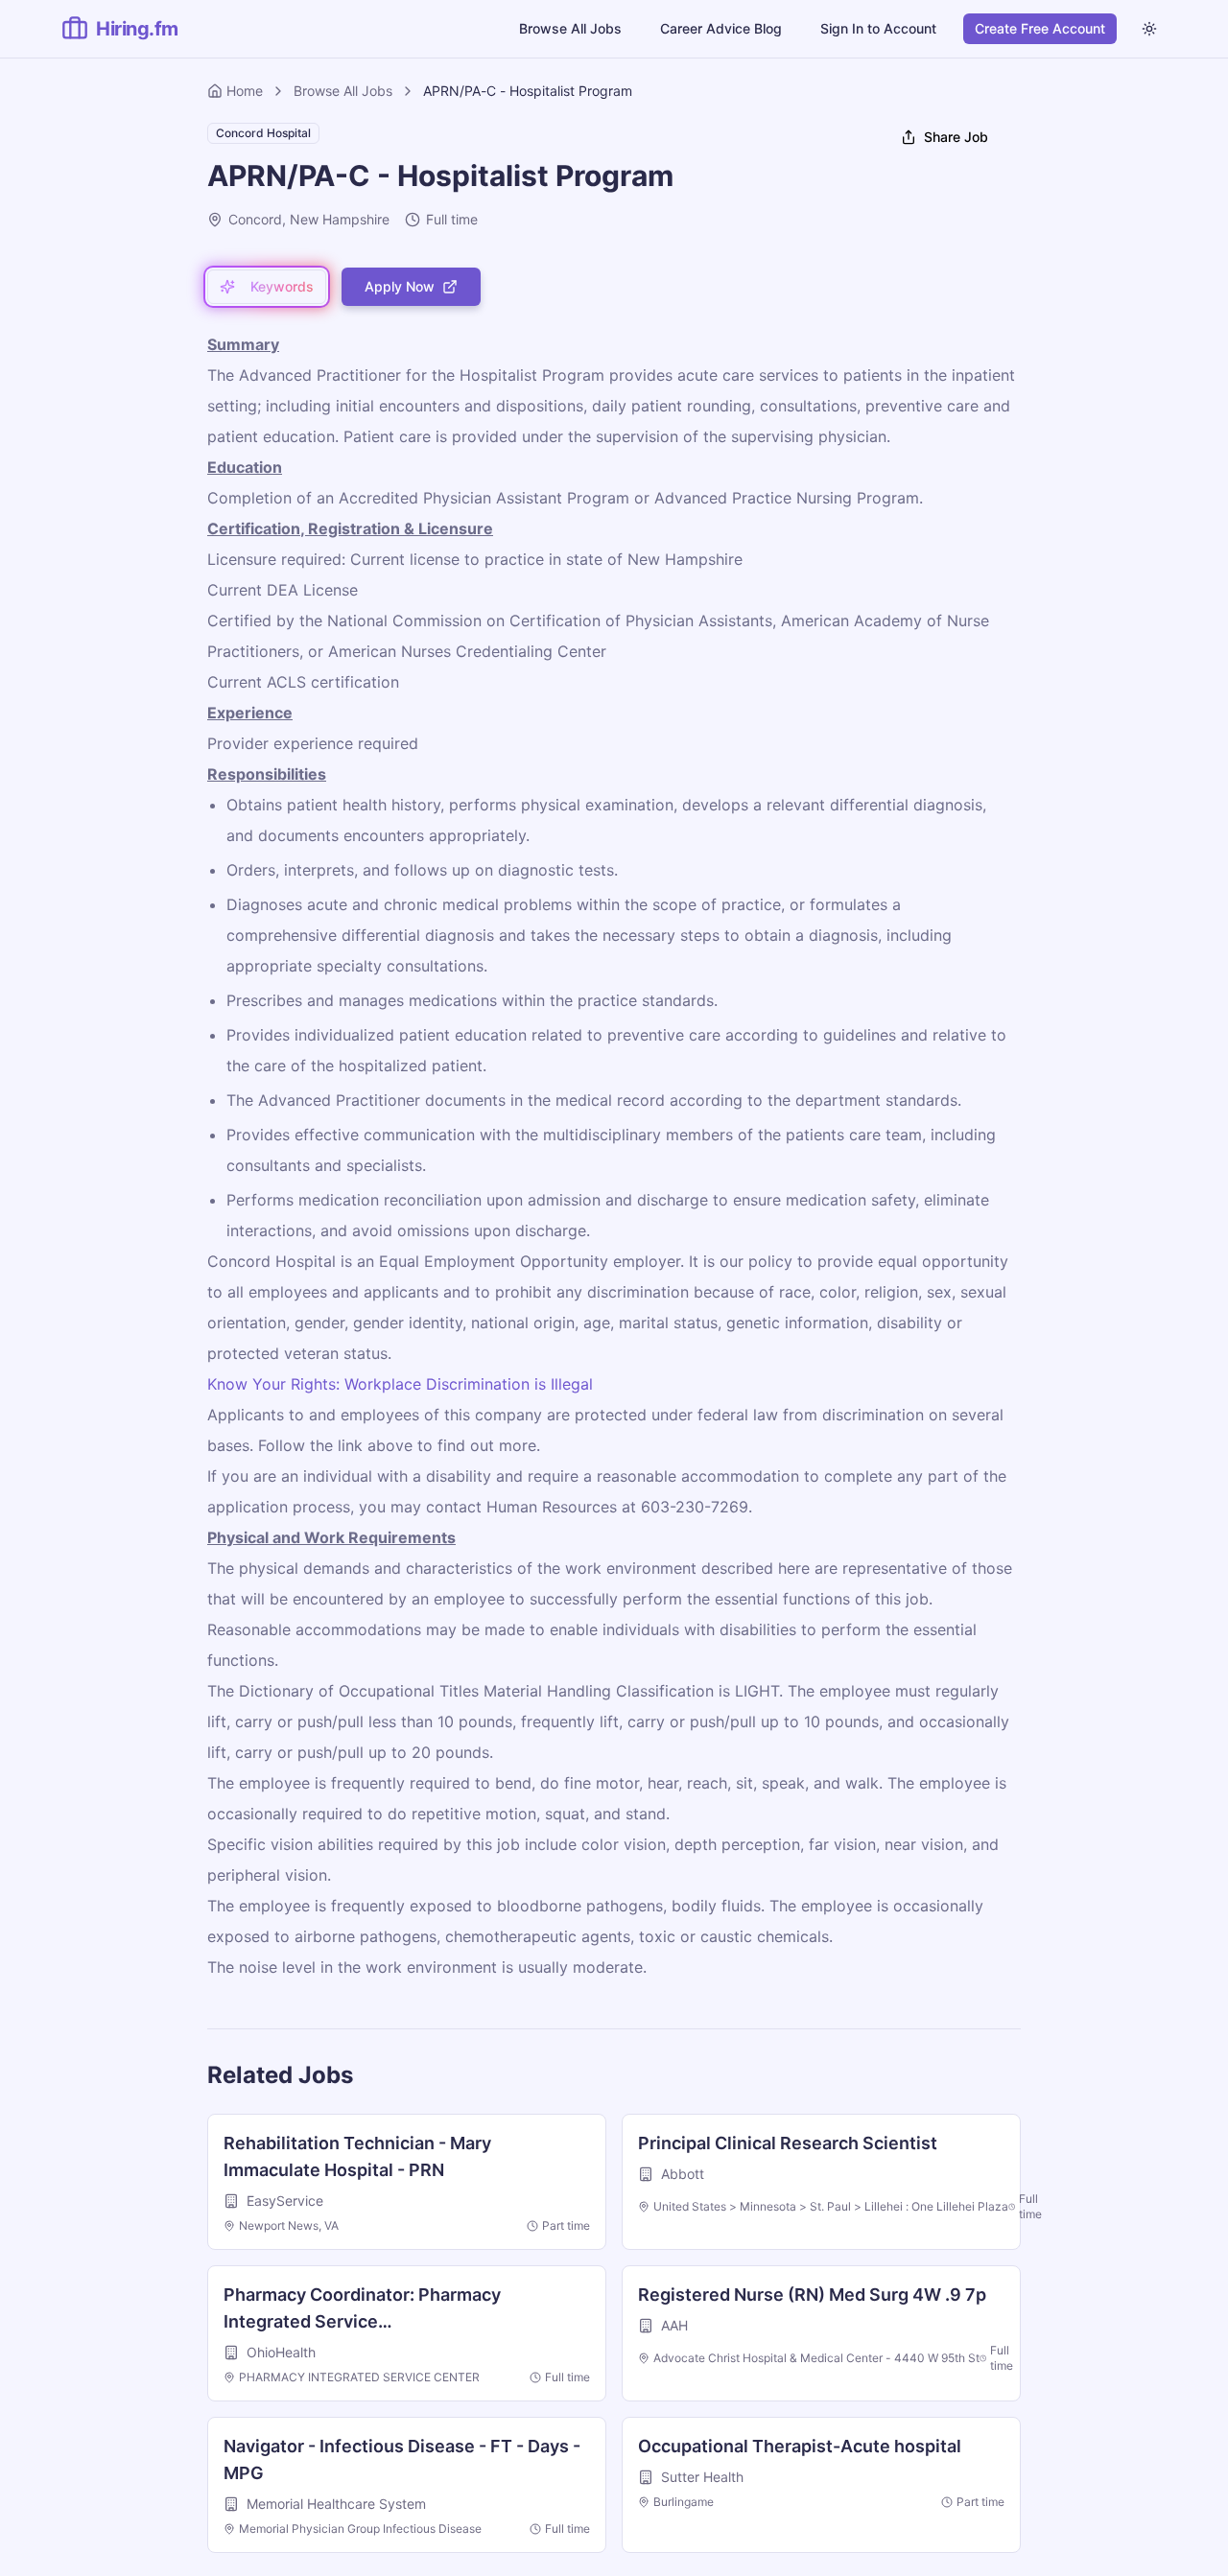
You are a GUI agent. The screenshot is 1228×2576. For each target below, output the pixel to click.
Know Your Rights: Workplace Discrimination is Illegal (400, 1384)
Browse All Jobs (570, 28)
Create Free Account (1040, 28)
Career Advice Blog (721, 28)
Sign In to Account (878, 28)
